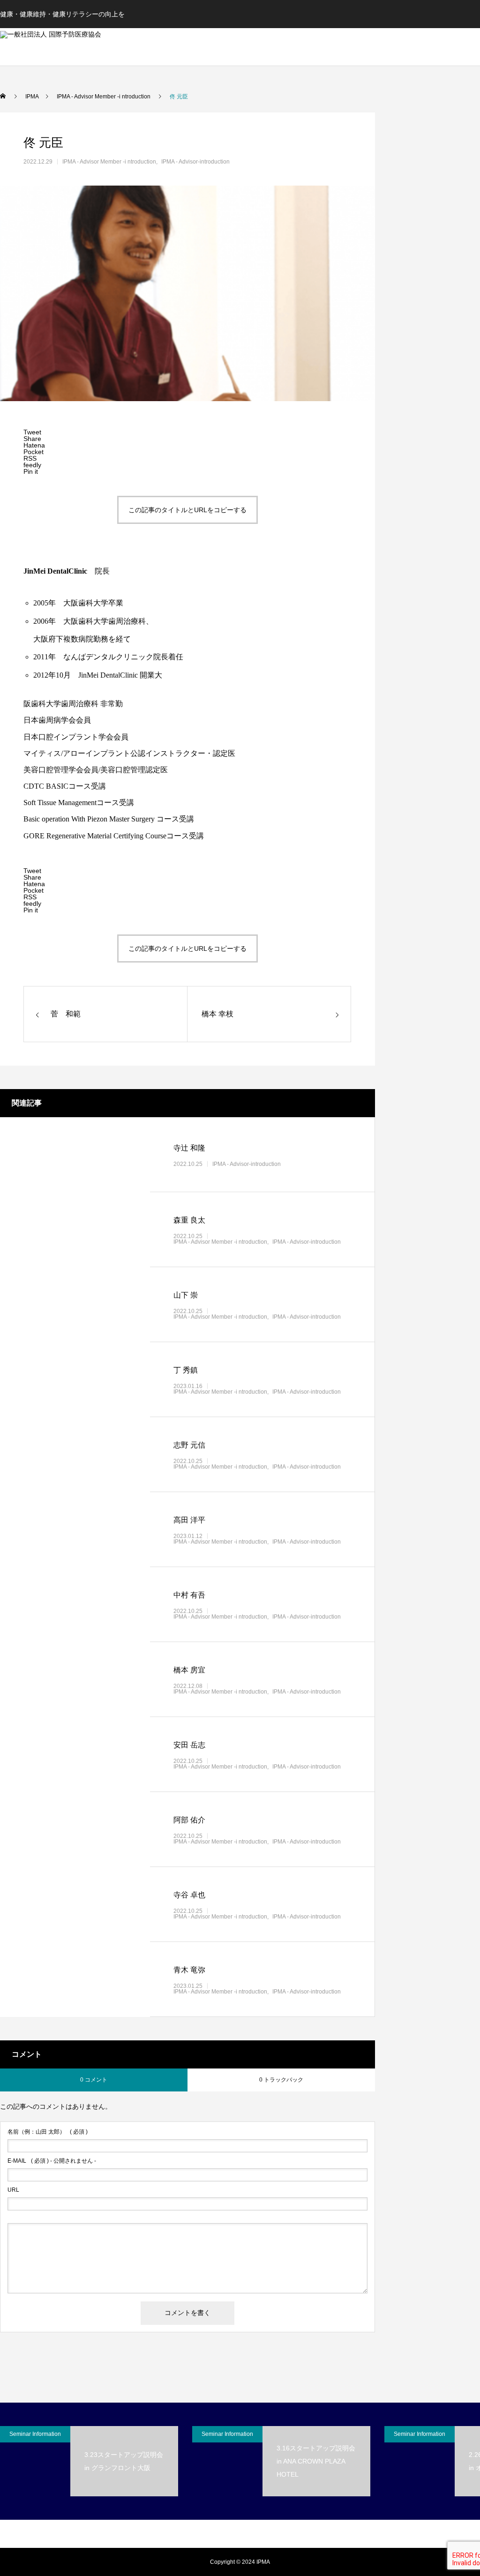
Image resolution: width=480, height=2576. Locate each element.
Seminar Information (35, 2434)
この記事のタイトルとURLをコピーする (187, 510)
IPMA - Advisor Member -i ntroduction (109, 162)
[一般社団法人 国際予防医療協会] (117, 47)
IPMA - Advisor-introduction (195, 162)
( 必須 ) (48, 2132)
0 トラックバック (281, 2080)
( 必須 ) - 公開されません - (52, 2161)
